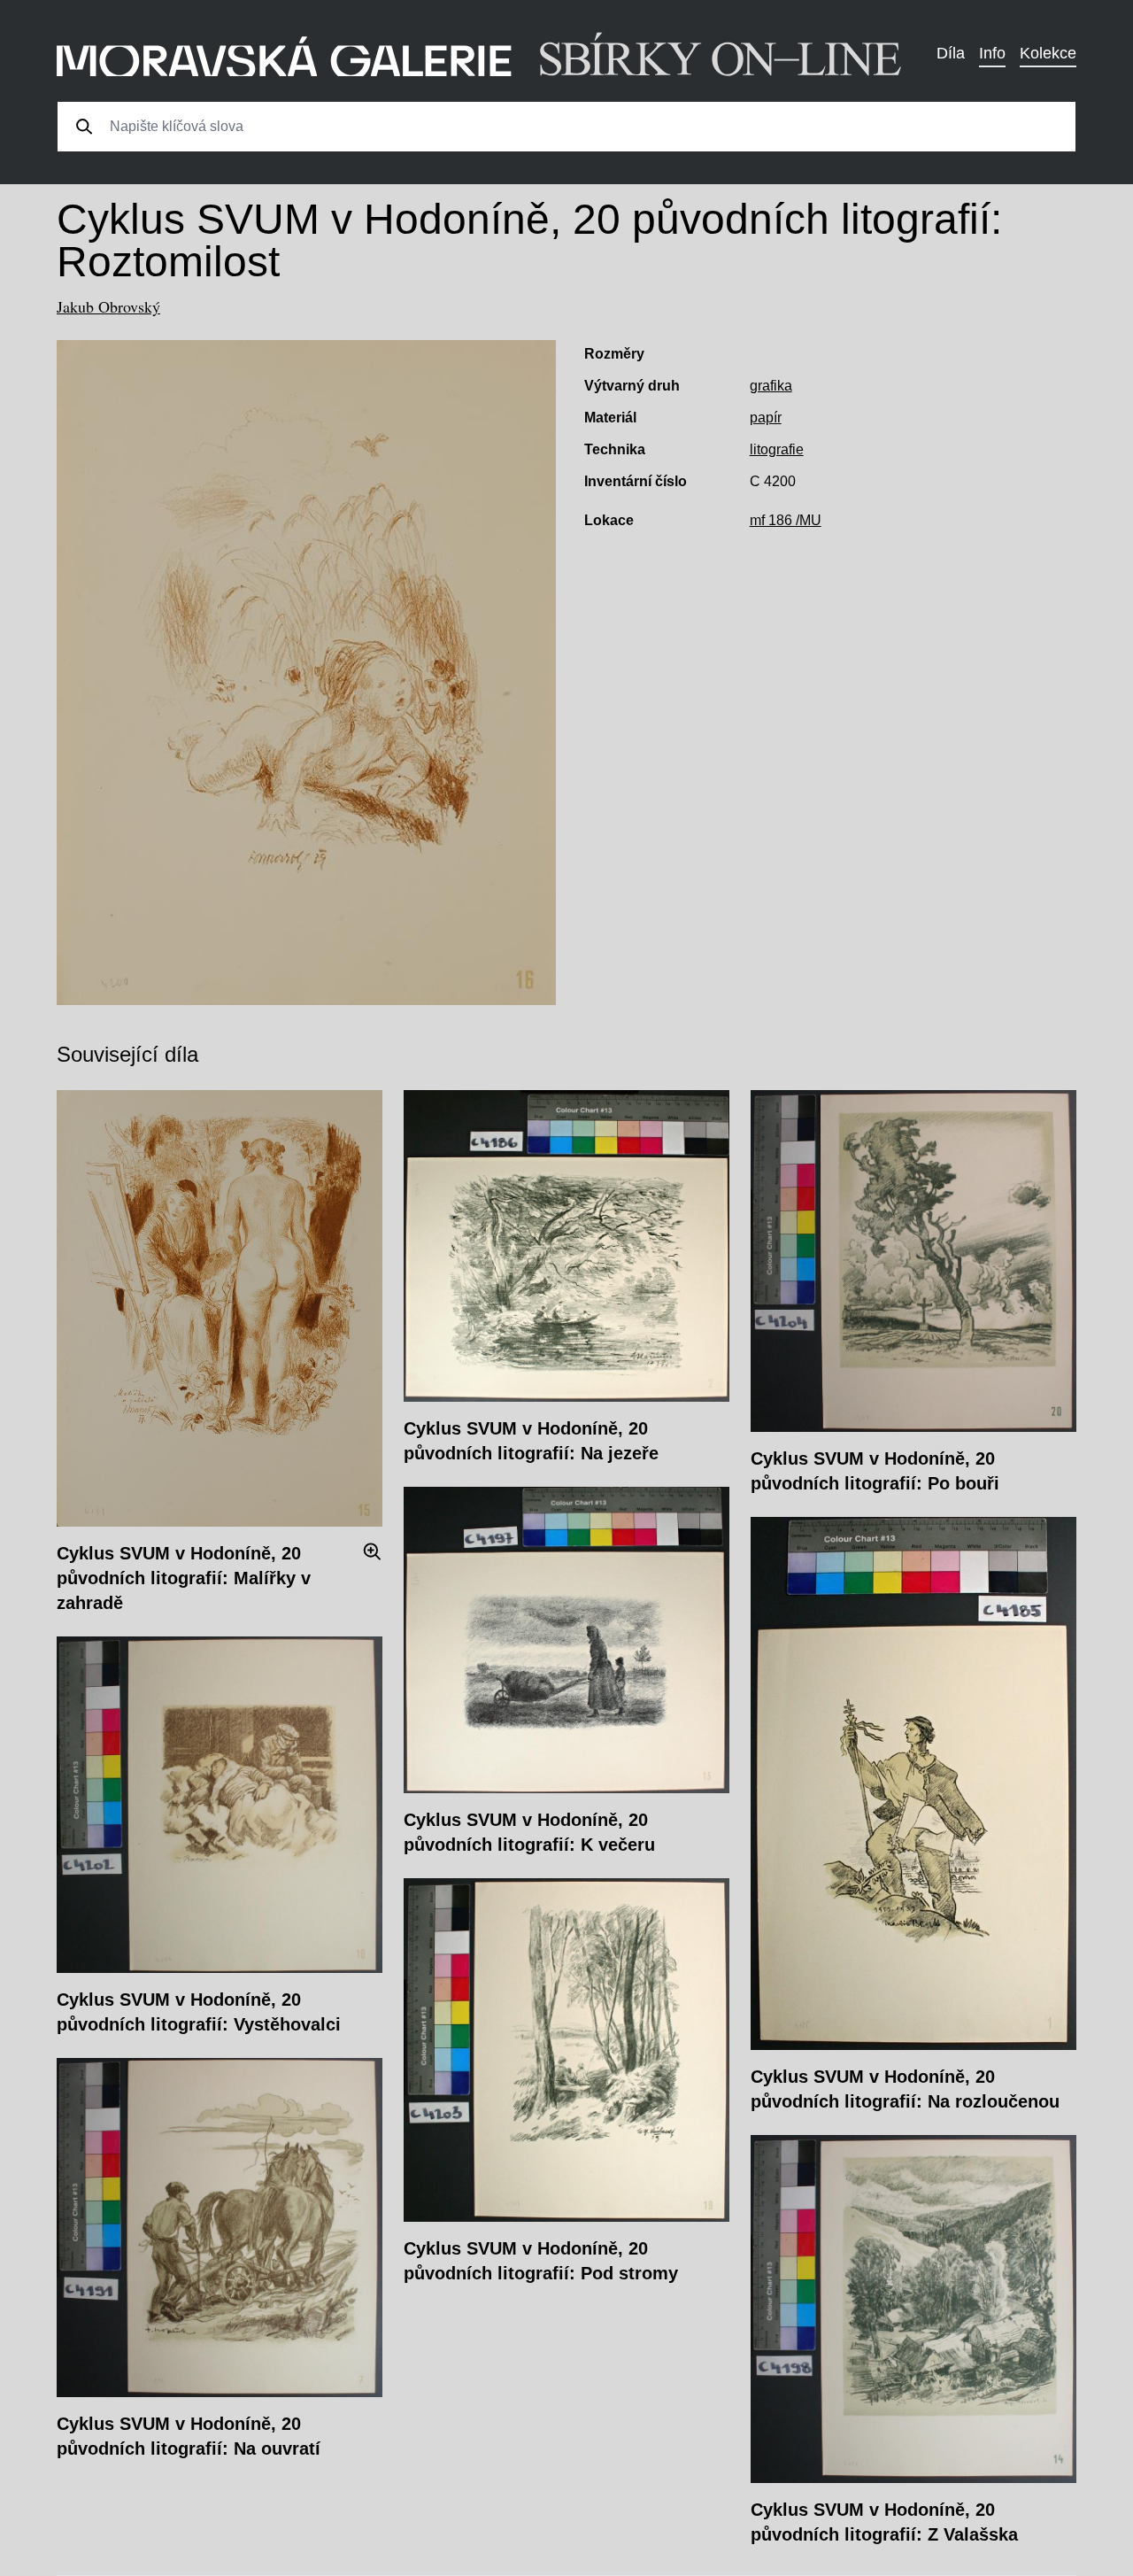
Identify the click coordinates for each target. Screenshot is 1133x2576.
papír (766, 418)
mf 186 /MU (786, 520)
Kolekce (1048, 53)
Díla (951, 53)
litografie (777, 449)
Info (992, 53)
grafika (771, 386)
